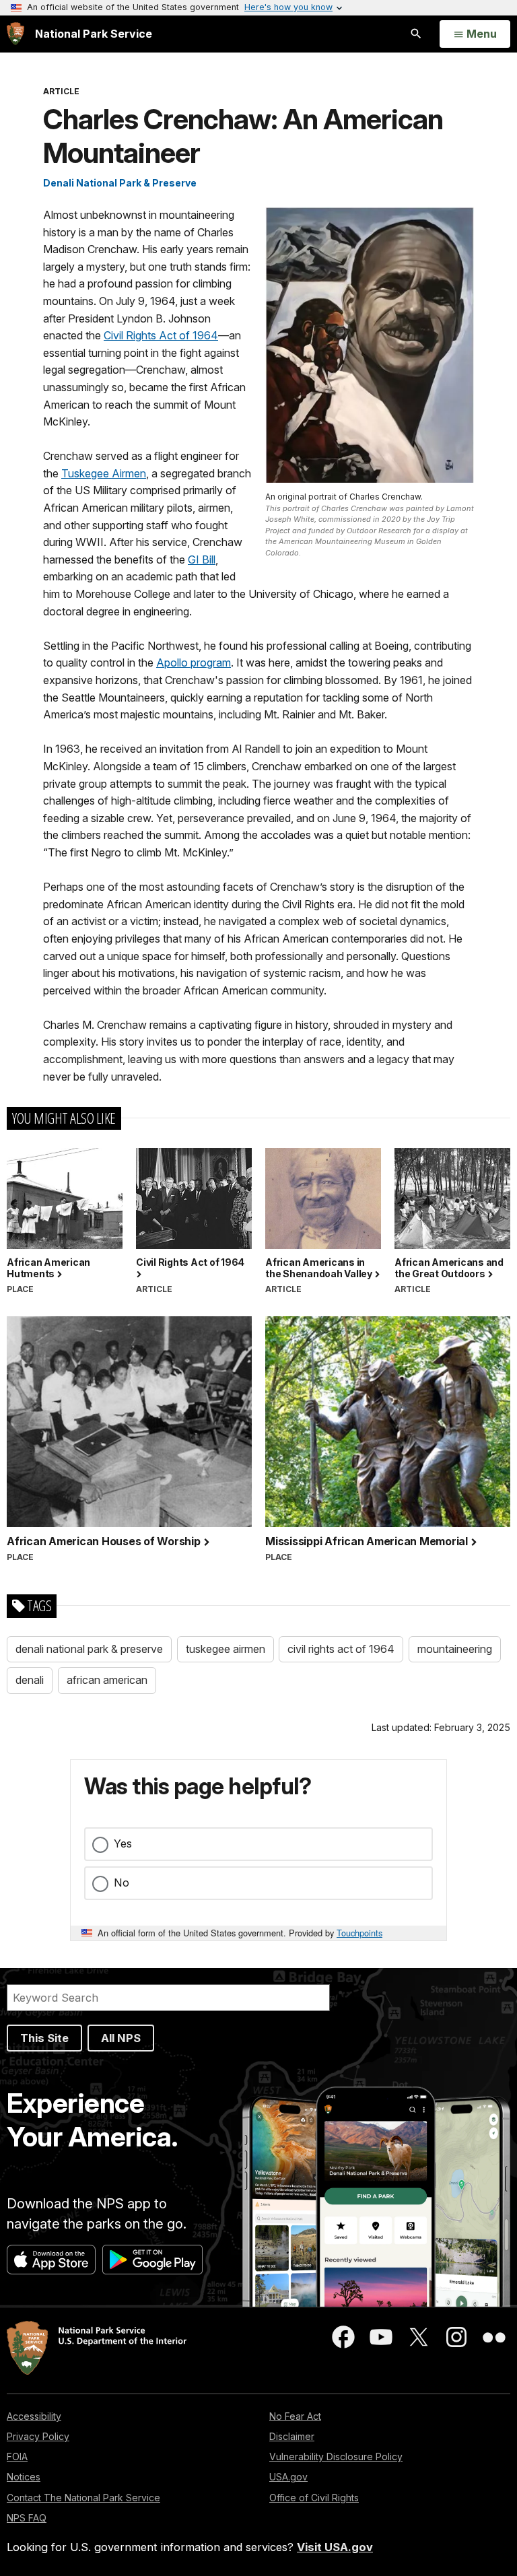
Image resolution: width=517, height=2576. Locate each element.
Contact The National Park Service (83, 2498)
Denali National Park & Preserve (120, 183)
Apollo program (194, 663)
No (122, 1883)
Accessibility (34, 2416)
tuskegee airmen (226, 1649)
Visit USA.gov (335, 2547)
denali (30, 1680)
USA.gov (288, 2477)
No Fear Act (295, 2416)
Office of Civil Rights (314, 2498)
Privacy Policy (38, 2436)
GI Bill (202, 560)
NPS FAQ (27, 2518)
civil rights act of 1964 (341, 1649)
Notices (24, 2477)
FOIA (17, 2456)
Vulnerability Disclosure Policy (336, 2456)
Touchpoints (359, 1933)
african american (107, 1680)
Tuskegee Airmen (104, 473)
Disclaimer (292, 2436)
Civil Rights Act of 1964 (161, 335)
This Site (44, 2038)
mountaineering (455, 1649)
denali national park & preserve (89, 1649)
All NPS (121, 2038)
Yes (123, 1843)
